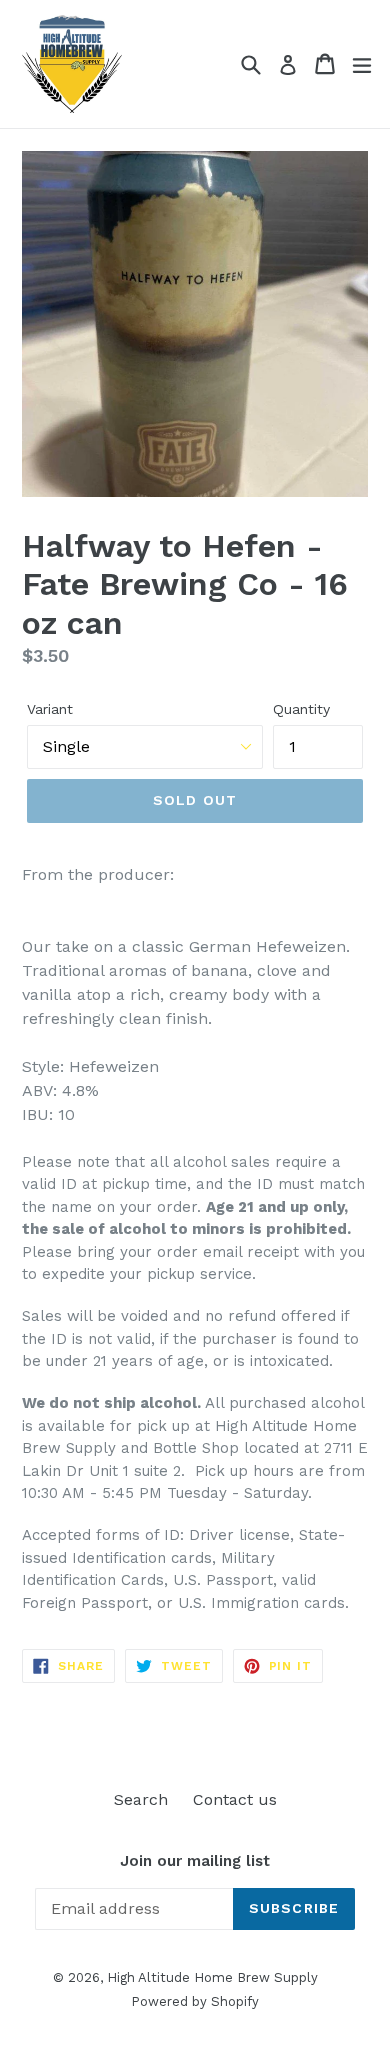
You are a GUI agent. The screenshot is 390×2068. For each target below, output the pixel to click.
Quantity (301, 709)
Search (141, 1799)
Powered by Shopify (195, 2001)
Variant (50, 709)
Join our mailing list (195, 1861)
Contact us (235, 1799)
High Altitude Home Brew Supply (212, 1977)
